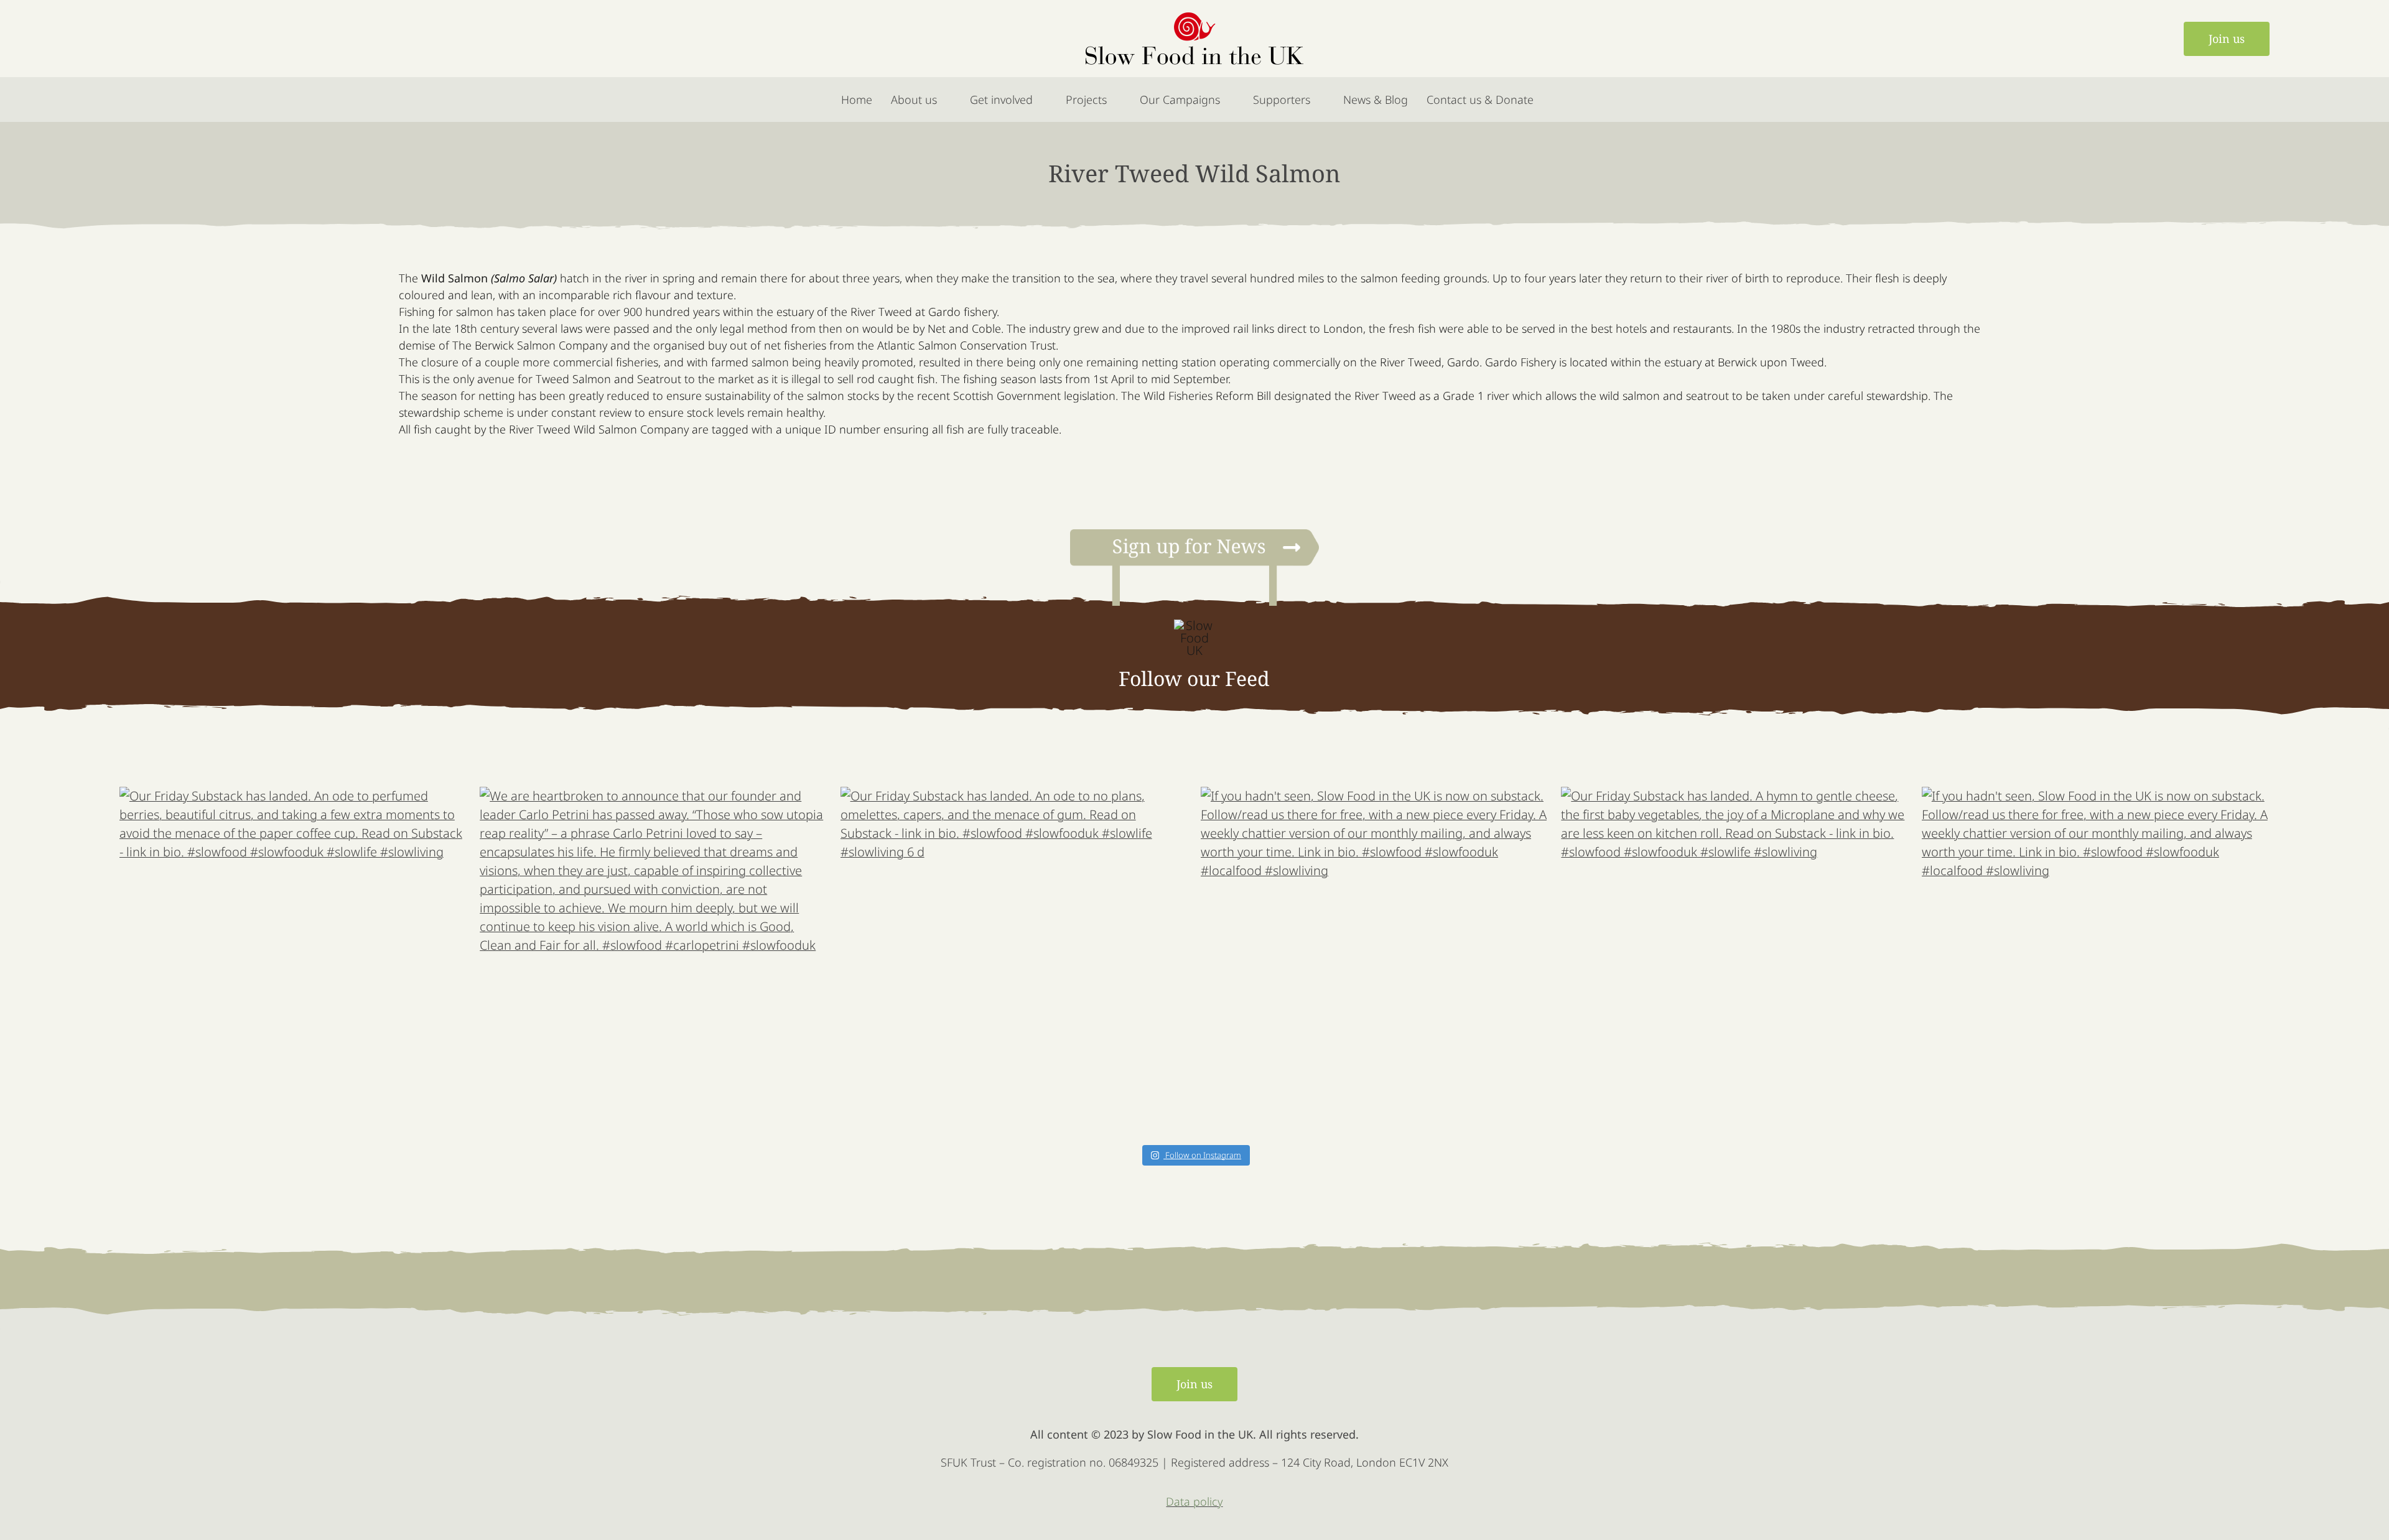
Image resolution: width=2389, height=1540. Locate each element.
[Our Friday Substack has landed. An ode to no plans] (1014, 961)
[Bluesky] (224, 39)
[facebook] (129, 39)
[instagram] (193, 39)
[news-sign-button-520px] (1194, 535)
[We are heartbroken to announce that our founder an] (654, 961)
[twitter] (161, 39)
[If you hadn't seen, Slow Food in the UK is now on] (1375, 961)
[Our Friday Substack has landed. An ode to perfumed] (293, 961)
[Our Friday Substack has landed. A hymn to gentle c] (1735, 961)
